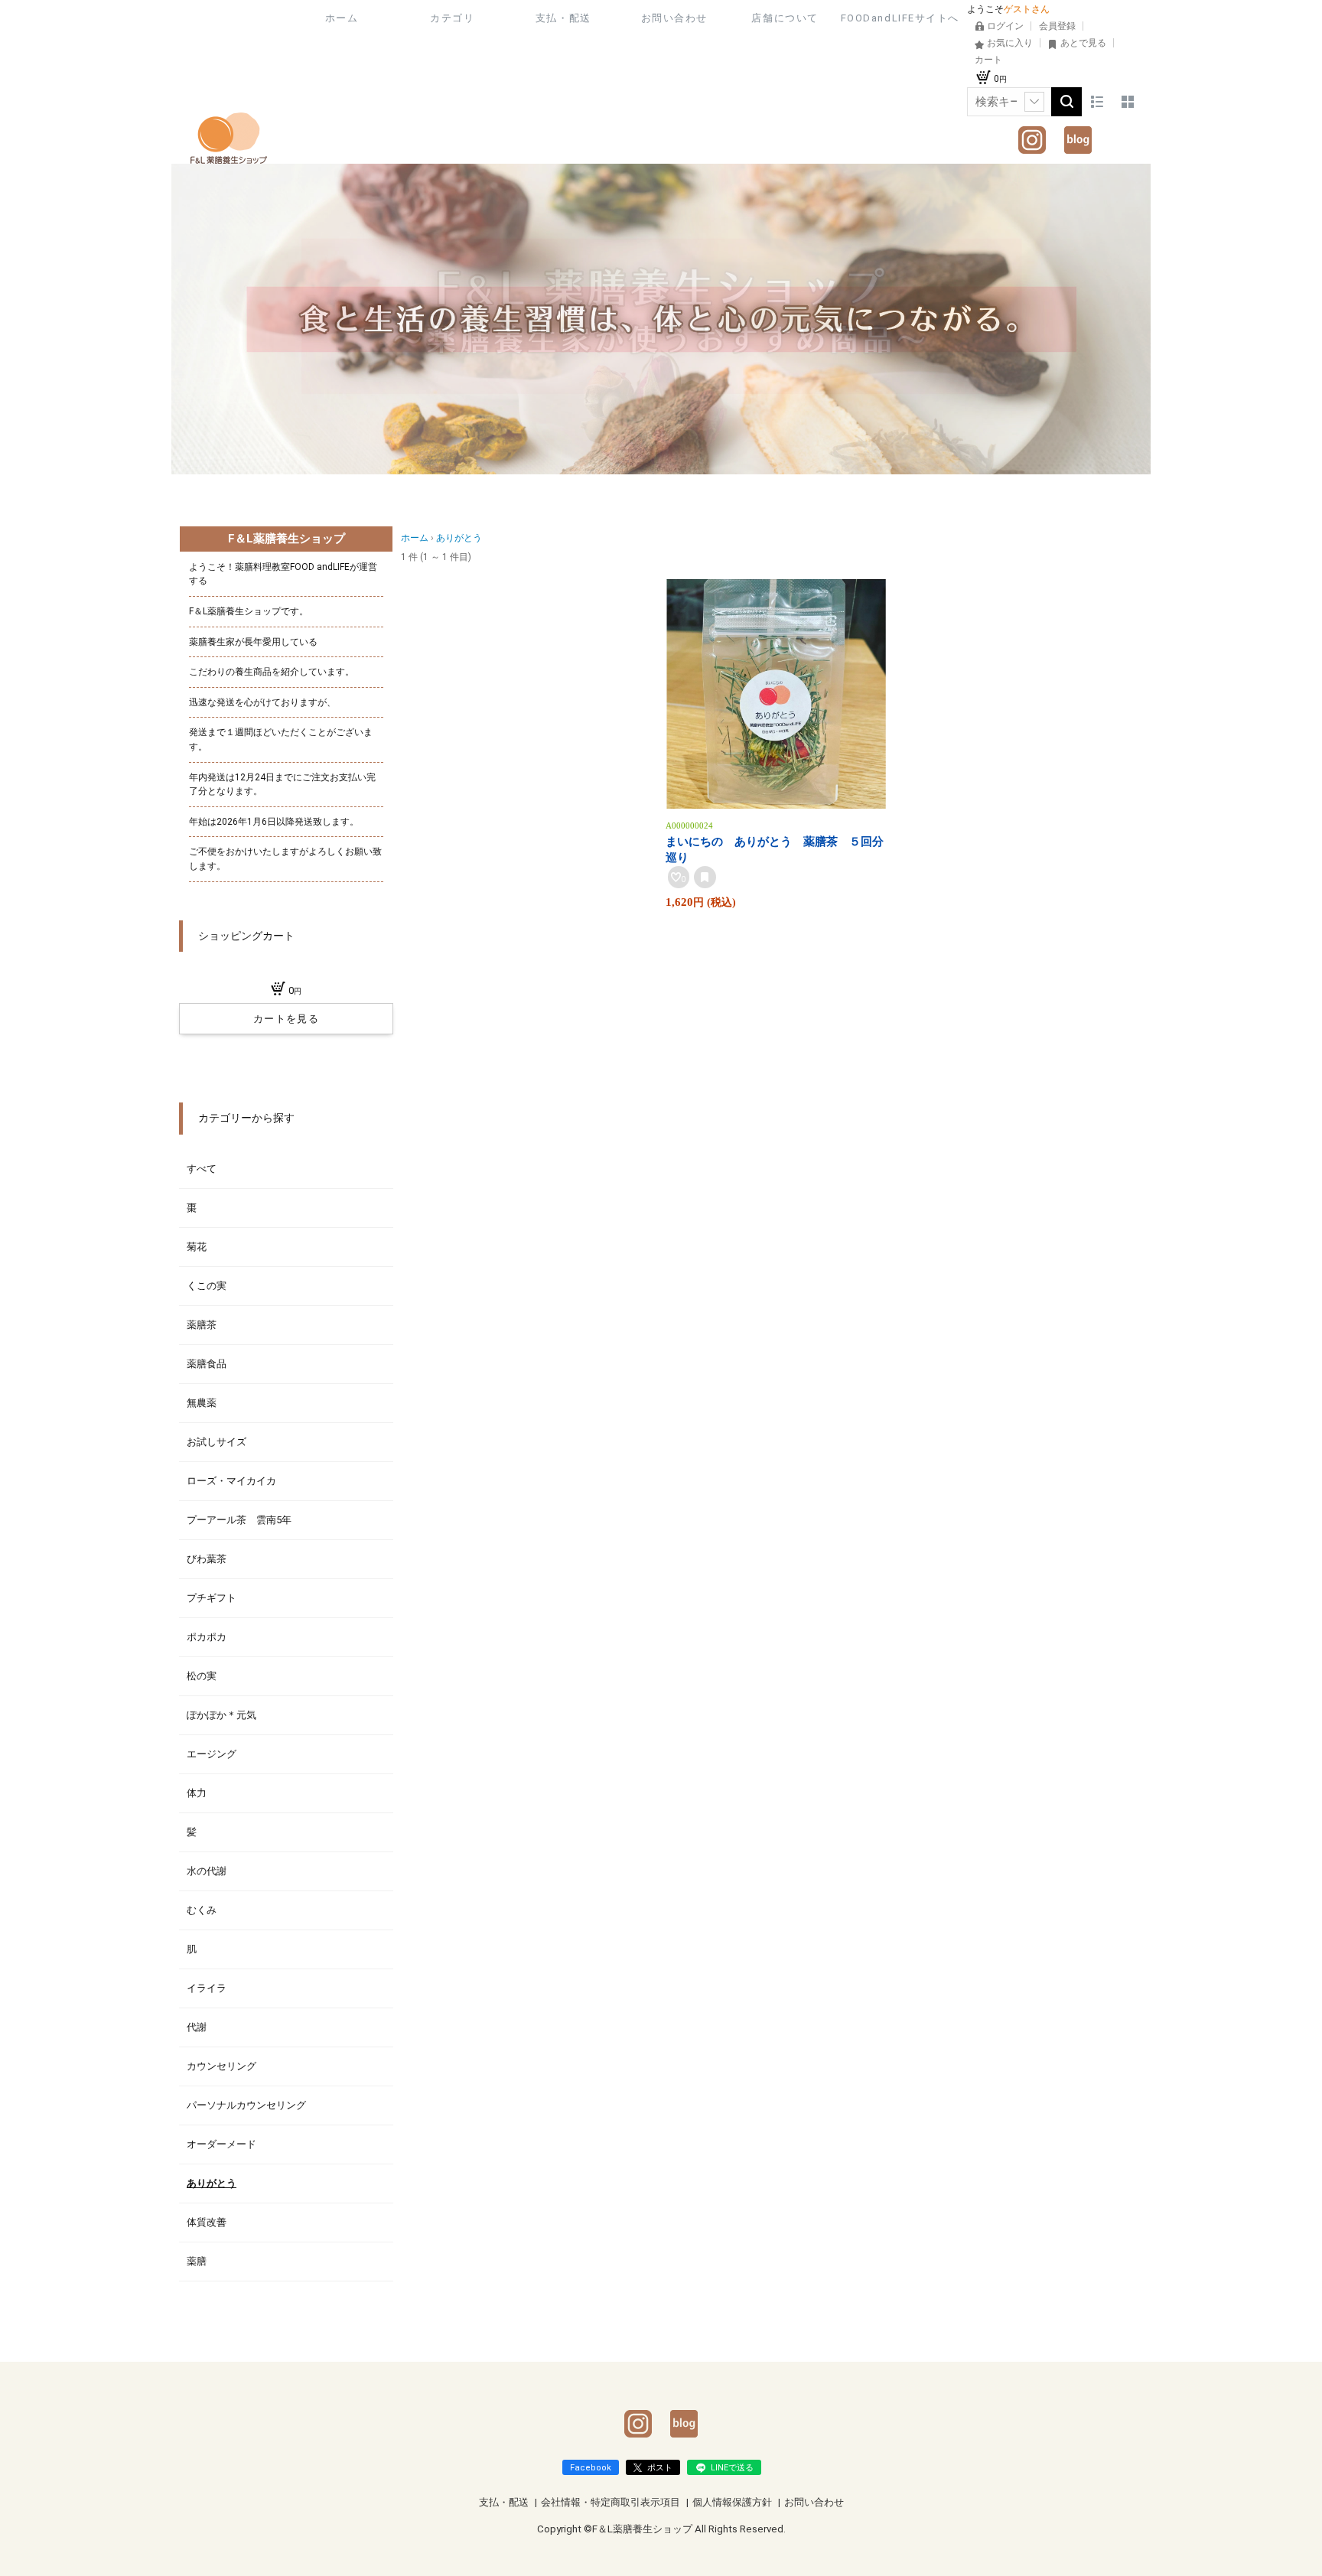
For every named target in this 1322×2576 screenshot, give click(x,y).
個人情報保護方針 (733, 2502)
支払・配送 (563, 18)
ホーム (342, 18)
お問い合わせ (674, 18)
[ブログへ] (1078, 134)
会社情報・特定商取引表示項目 (612, 2502)
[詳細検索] (1034, 102)
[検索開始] (1066, 102)
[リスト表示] (1097, 102)
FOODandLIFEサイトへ (900, 18)
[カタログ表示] (1128, 102)
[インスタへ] (1032, 134)
